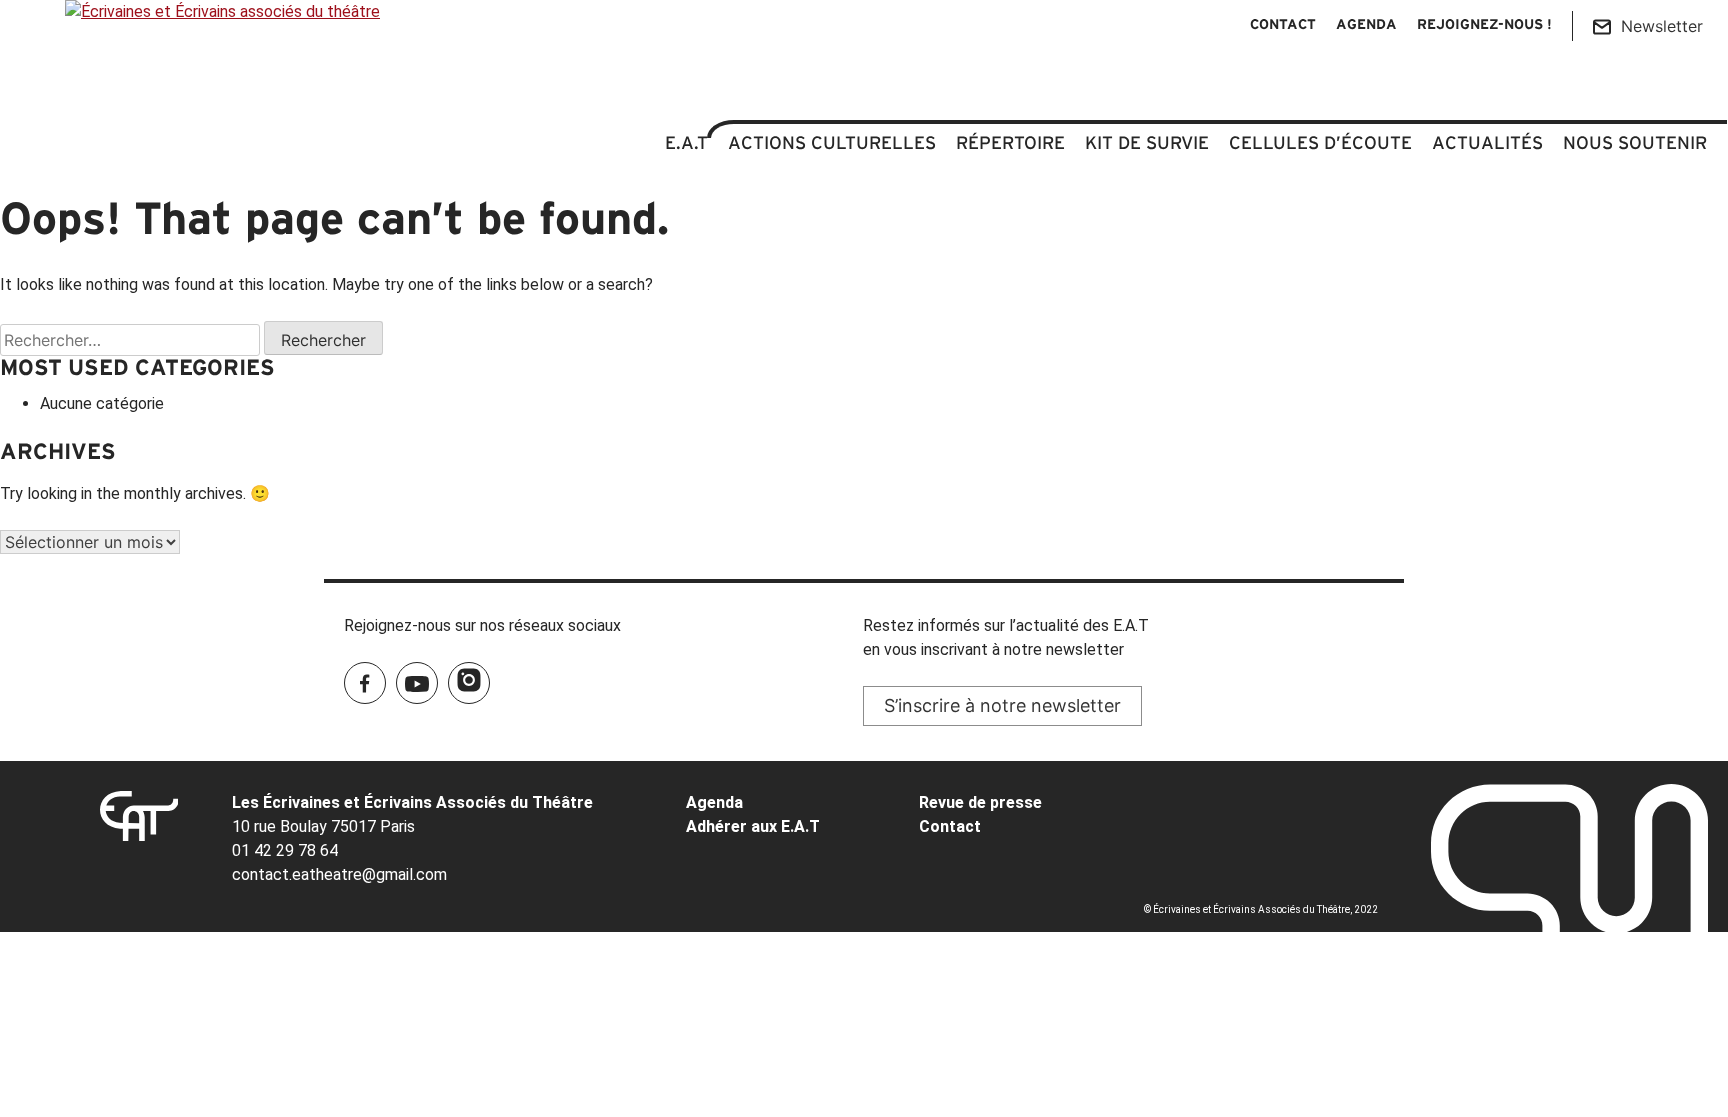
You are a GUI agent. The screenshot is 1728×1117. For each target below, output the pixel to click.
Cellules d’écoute (1320, 143)
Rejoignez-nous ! (1484, 25)
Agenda (1366, 25)
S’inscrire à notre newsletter (1002, 705)
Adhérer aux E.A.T (753, 826)
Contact (1283, 25)
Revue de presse (980, 802)
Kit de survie (1147, 143)
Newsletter (1662, 26)
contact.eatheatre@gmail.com (339, 874)
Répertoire (1010, 143)
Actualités (1487, 143)
